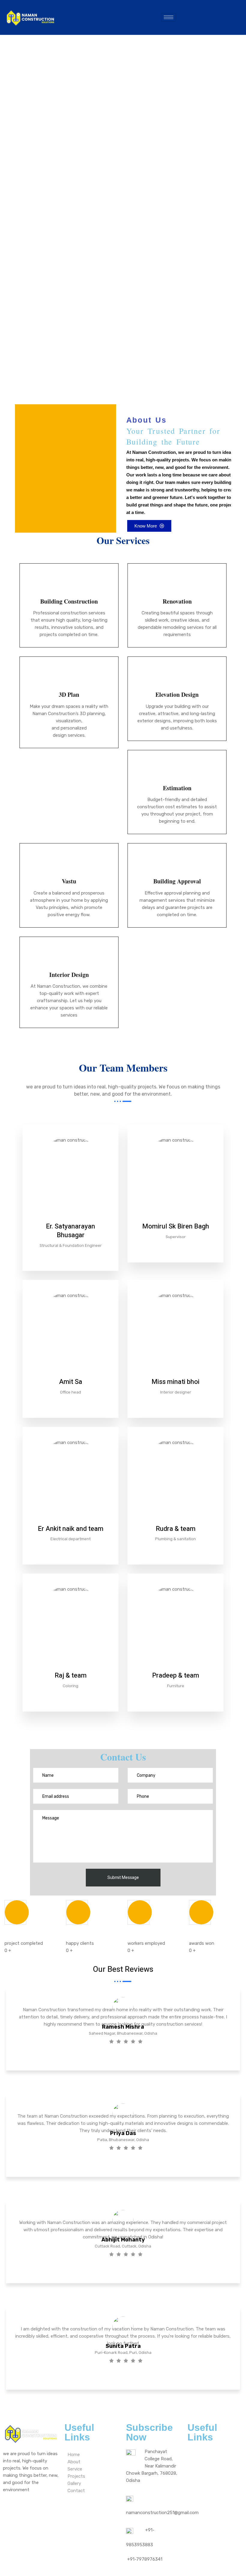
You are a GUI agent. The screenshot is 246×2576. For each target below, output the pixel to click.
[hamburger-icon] (169, 17)
